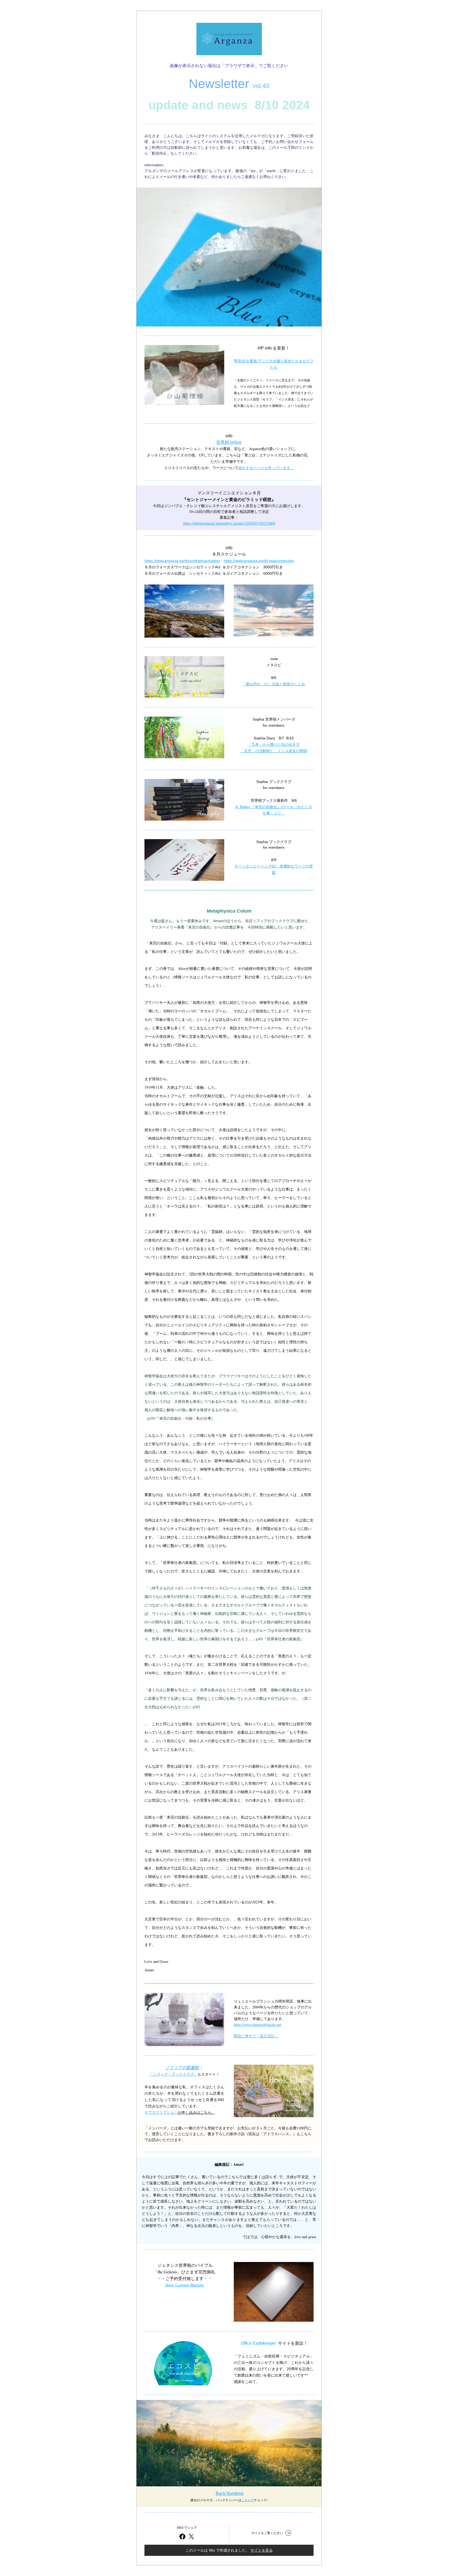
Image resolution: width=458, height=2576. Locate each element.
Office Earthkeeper (258, 2343)
